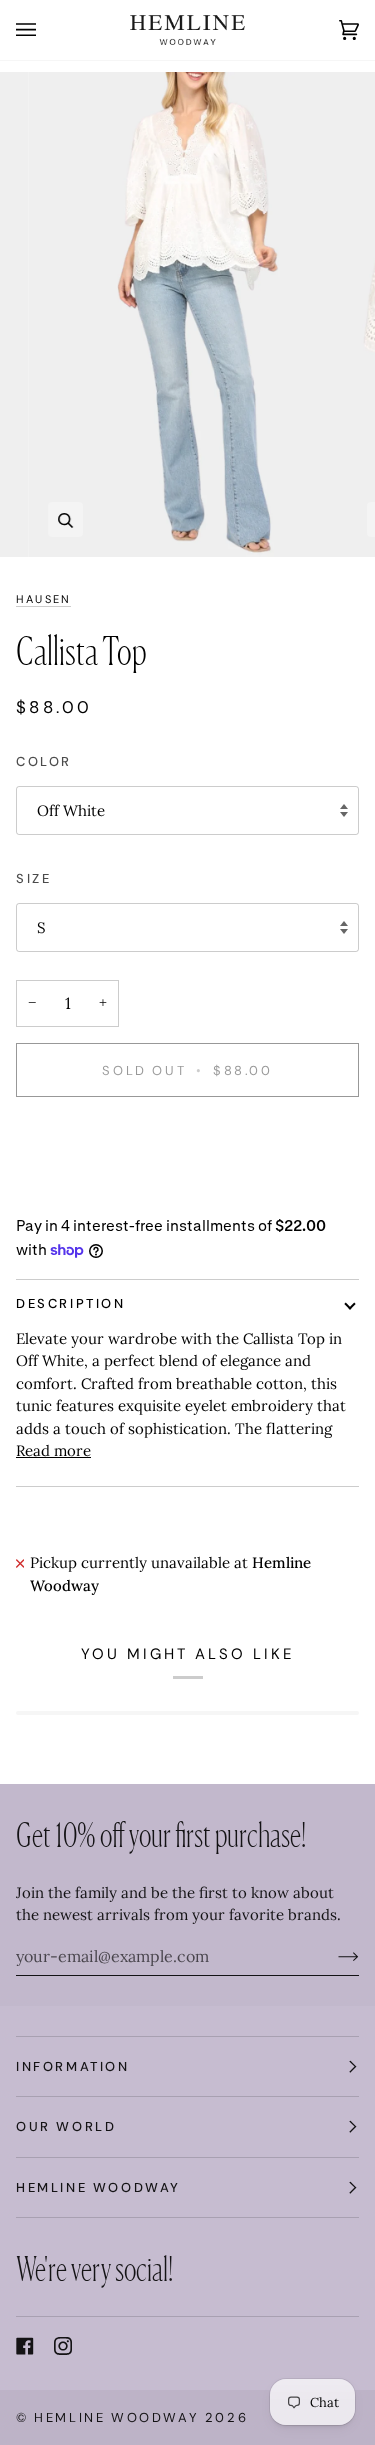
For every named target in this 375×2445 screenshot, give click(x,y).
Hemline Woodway (116, 2417)
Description (71, 1303)
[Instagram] (63, 2346)
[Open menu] (46, 30)
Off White (71, 810)
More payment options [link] (96, 1191)
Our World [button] (66, 2126)
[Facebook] (25, 2346)
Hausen (43, 599)
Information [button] (73, 2066)
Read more (53, 1450)
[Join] (332, 1956)
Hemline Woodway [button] (98, 2187)
